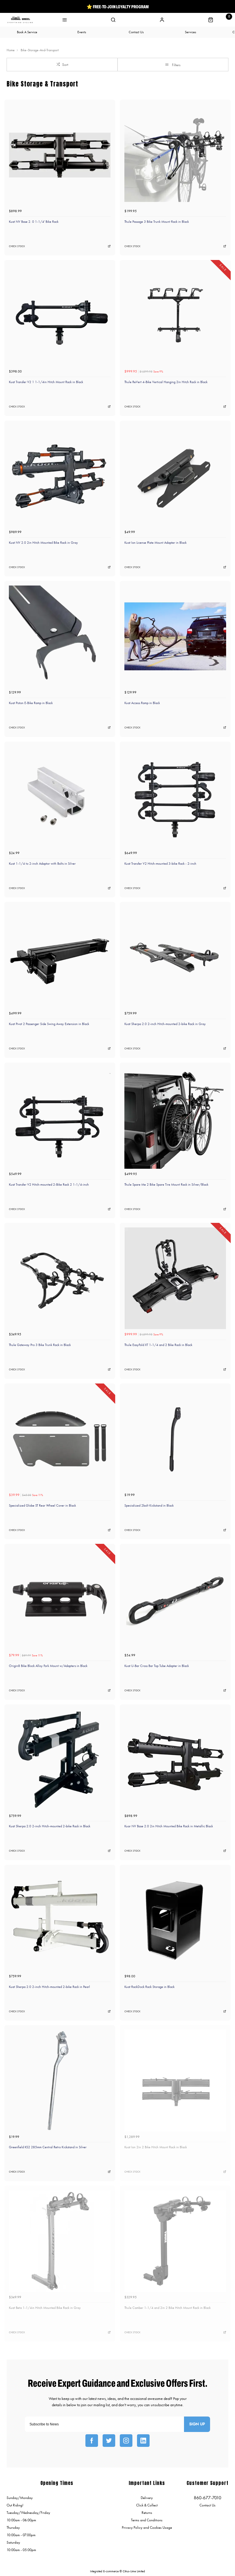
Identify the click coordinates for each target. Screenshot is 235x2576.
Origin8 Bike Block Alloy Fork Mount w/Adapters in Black (48, 1666)
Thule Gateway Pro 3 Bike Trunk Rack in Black (40, 1345)
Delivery (147, 2498)
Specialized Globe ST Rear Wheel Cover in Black (42, 1505)
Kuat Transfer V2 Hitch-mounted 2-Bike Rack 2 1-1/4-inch (49, 1184)
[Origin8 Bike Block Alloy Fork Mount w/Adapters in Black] (60, 1599)
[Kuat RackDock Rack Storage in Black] (175, 1920)
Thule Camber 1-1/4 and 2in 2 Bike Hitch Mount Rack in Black (168, 2308)
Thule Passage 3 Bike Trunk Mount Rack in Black (157, 222)
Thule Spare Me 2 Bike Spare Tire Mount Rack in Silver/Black (166, 1184)
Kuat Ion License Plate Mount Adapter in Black (155, 543)
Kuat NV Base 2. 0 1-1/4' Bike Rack (34, 222)
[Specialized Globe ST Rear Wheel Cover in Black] (60, 1439)
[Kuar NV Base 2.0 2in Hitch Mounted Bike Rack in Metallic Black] (175, 1760)
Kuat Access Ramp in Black (142, 703)
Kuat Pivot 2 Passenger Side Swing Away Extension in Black (49, 1024)
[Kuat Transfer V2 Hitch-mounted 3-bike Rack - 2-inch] (175, 797)
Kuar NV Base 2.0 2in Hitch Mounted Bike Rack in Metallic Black (169, 1826)
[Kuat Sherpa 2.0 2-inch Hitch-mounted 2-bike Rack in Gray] (175, 957)
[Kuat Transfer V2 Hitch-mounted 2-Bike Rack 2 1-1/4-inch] (60, 1118)
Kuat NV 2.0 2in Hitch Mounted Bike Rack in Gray (43, 543)
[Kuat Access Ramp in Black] (175, 636)
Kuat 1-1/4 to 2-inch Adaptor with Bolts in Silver (42, 864)
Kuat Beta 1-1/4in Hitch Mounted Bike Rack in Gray (45, 2308)
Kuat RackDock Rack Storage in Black (149, 1987)
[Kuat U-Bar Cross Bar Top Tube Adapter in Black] (175, 1599)
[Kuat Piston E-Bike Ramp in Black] (60, 636)
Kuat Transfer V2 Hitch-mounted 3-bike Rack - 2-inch (160, 864)
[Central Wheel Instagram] (126, 2441)
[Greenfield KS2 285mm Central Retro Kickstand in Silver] (60, 2081)
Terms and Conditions (147, 2520)
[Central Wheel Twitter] (109, 2441)
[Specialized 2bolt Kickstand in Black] (175, 1439)
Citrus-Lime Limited (134, 2571)
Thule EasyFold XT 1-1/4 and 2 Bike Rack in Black (158, 1345)
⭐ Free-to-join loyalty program (118, 7)
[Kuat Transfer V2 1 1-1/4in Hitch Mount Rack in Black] (60, 315)
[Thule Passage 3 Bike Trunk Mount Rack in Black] (175, 155)
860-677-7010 (207, 2498)
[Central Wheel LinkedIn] (143, 2441)
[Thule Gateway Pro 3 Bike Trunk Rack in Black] (60, 1278)
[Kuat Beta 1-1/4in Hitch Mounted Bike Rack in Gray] (60, 2241)
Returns (147, 2513)
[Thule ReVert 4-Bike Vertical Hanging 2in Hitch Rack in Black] (175, 315)
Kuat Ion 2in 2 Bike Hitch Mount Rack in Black (156, 2147)
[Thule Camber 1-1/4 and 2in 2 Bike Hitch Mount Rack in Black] (175, 2241)
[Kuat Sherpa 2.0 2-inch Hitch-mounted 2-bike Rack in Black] (60, 1760)
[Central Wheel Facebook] (92, 2441)
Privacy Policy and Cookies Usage (147, 2527)
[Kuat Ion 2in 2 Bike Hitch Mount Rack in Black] (175, 2081)
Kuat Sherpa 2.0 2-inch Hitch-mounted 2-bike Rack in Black (50, 1826)
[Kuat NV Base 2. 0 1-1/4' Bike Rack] (60, 155)
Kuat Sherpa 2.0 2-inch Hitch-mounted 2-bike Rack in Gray (165, 1024)
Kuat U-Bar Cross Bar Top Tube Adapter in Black (157, 1666)
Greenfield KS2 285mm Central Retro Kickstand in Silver (48, 2147)
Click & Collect (147, 2505)
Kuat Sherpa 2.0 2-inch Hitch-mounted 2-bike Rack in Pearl (49, 1987)
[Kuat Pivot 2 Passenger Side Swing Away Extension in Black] (60, 957)
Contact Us (207, 2505)
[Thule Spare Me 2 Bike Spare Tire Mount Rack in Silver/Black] (175, 1118)
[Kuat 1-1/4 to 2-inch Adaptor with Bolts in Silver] (60, 797)
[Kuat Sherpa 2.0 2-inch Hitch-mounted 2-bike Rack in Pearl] (60, 1920)
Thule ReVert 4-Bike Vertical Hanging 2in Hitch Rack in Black (166, 382)
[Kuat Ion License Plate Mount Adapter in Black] (175, 476)
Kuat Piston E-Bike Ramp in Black (31, 703)
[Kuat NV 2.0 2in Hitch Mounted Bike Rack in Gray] (60, 476)
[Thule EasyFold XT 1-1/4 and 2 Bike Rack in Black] (175, 1278)
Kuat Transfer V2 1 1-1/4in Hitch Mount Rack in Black (46, 382)
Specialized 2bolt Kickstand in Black (149, 1505)
